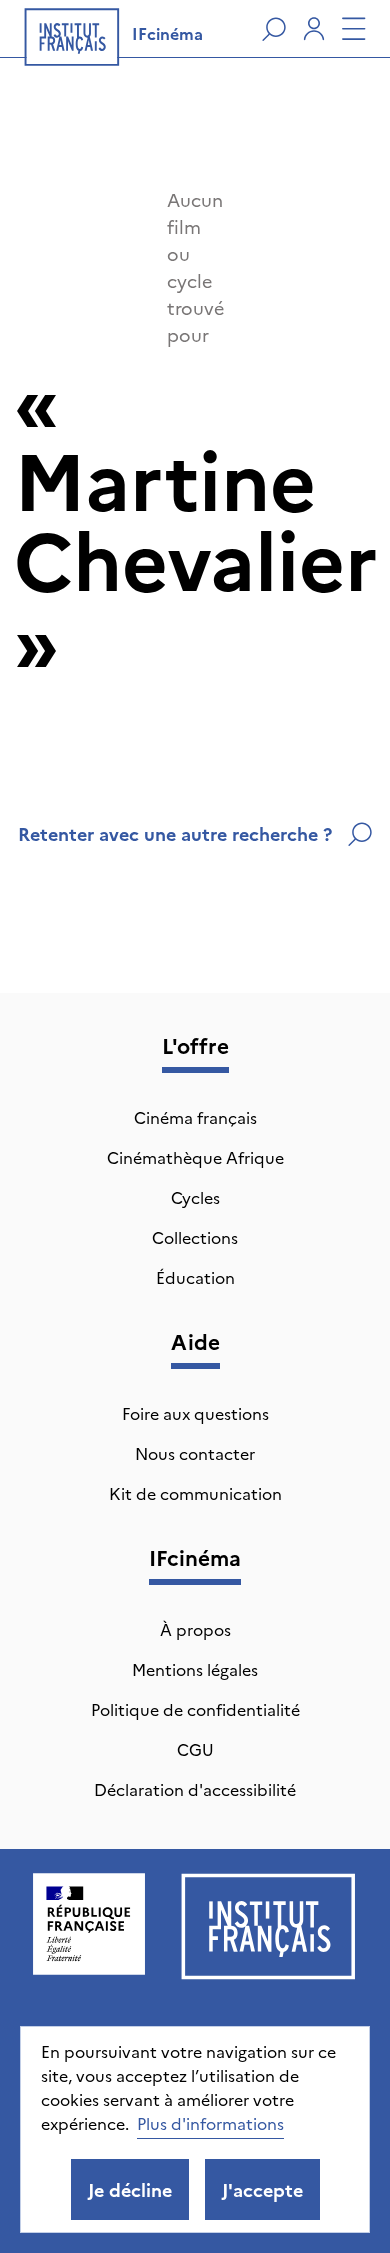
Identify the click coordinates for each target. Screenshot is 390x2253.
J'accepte (262, 2189)
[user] (314, 29)
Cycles (195, 1197)
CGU (195, 1749)
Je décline (130, 2189)
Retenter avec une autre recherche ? (175, 833)
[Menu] (354, 29)
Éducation (195, 1277)
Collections (195, 1237)
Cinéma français (195, 1117)
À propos (195, 1629)
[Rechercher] (274, 29)
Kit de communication (195, 1493)
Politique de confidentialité (195, 1709)
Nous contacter (195, 1453)
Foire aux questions (195, 1413)
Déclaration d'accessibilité (195, 1789)
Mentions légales (195, 1669)
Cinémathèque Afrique (195, 1157)
